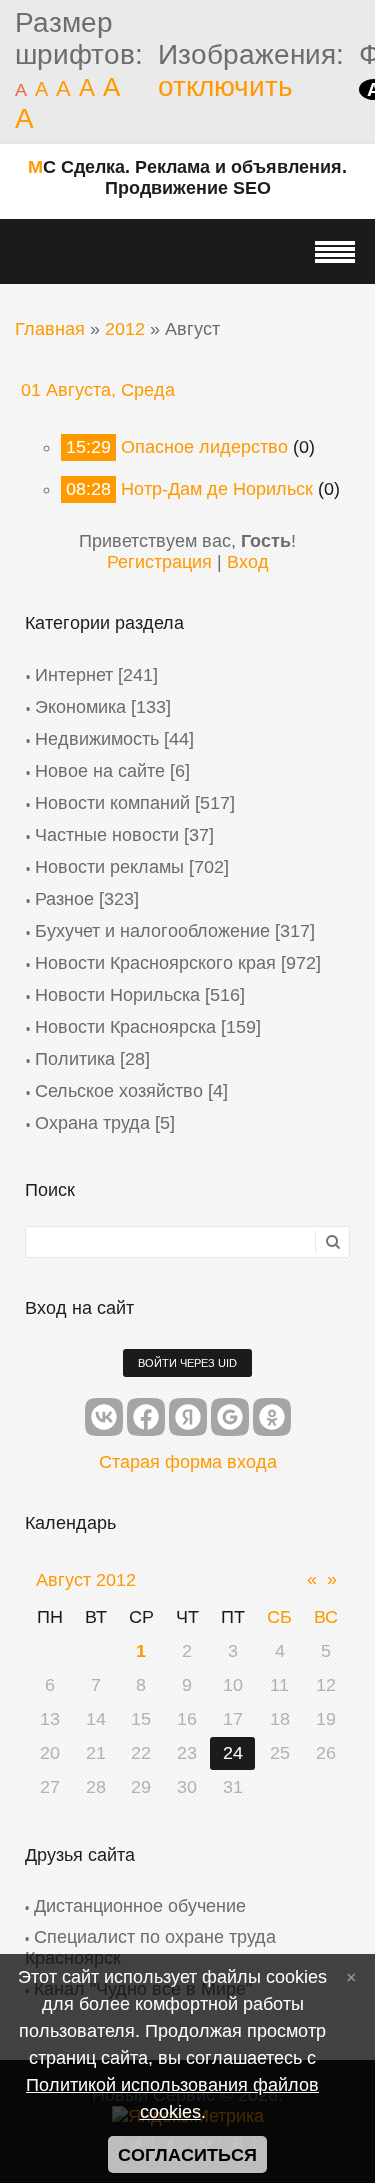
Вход (248, 562)
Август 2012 (86, 1580)
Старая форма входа (188, 1462)
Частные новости (107, 835)
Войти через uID (187, 1363)
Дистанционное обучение (140, 1906)
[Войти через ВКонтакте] (104, 1417)
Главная (50, 329)
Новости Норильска (117, 995)
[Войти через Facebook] (146, 1417)
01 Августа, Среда (98, 390)
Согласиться (187, 2155)
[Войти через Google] (230, 1417)
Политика (75, 1059)
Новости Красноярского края (155, 963)
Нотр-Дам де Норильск (217, 489)
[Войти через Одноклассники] (272, 1417)
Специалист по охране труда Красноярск (150, 1947)
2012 (125, 329)
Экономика (80, 707)
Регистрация (159, 562)
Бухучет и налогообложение (152, 931)
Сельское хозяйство (119, 1091)
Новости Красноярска (125, 1027)
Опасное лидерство (204, 447)
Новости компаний (112, 803)
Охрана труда (92, 1123)
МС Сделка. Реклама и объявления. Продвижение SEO (187, 177)
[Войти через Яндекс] (188, 1417)
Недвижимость (97, 739)
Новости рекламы (109, 867)
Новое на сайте (100, 771)
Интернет (74, 675)
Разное (64, 899)
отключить (225, 86)
